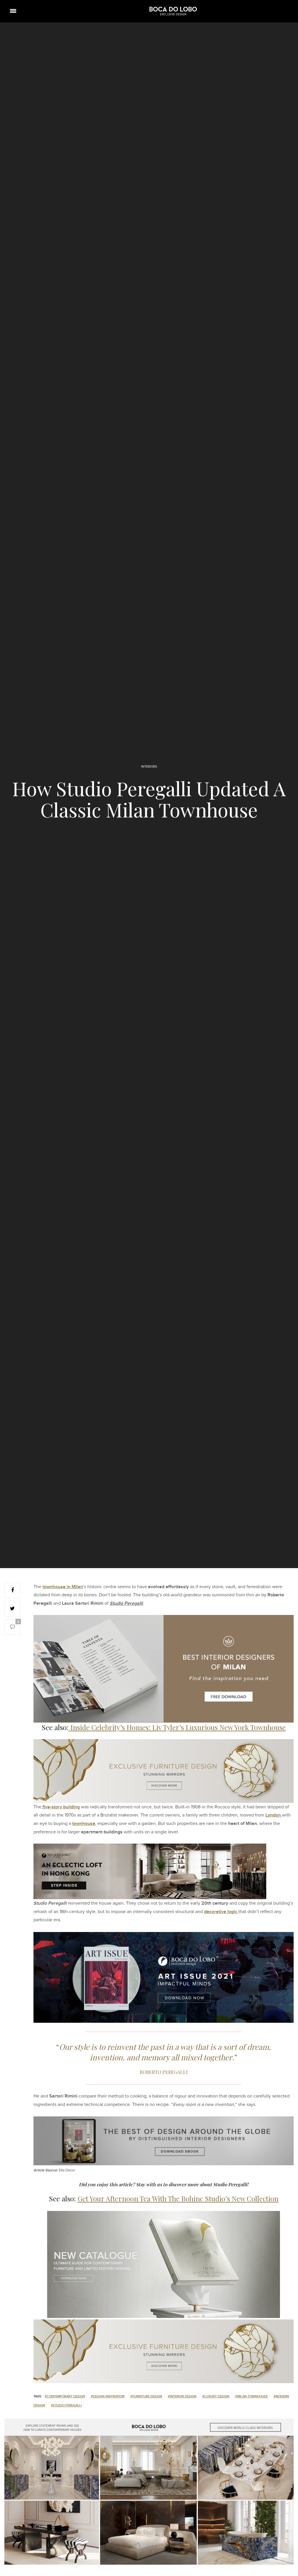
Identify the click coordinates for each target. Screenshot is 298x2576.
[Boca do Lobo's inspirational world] (173, 11)
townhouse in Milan (63, 1587)
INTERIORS (149, 767)
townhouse (84, 1824)
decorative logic (221, 1912)
